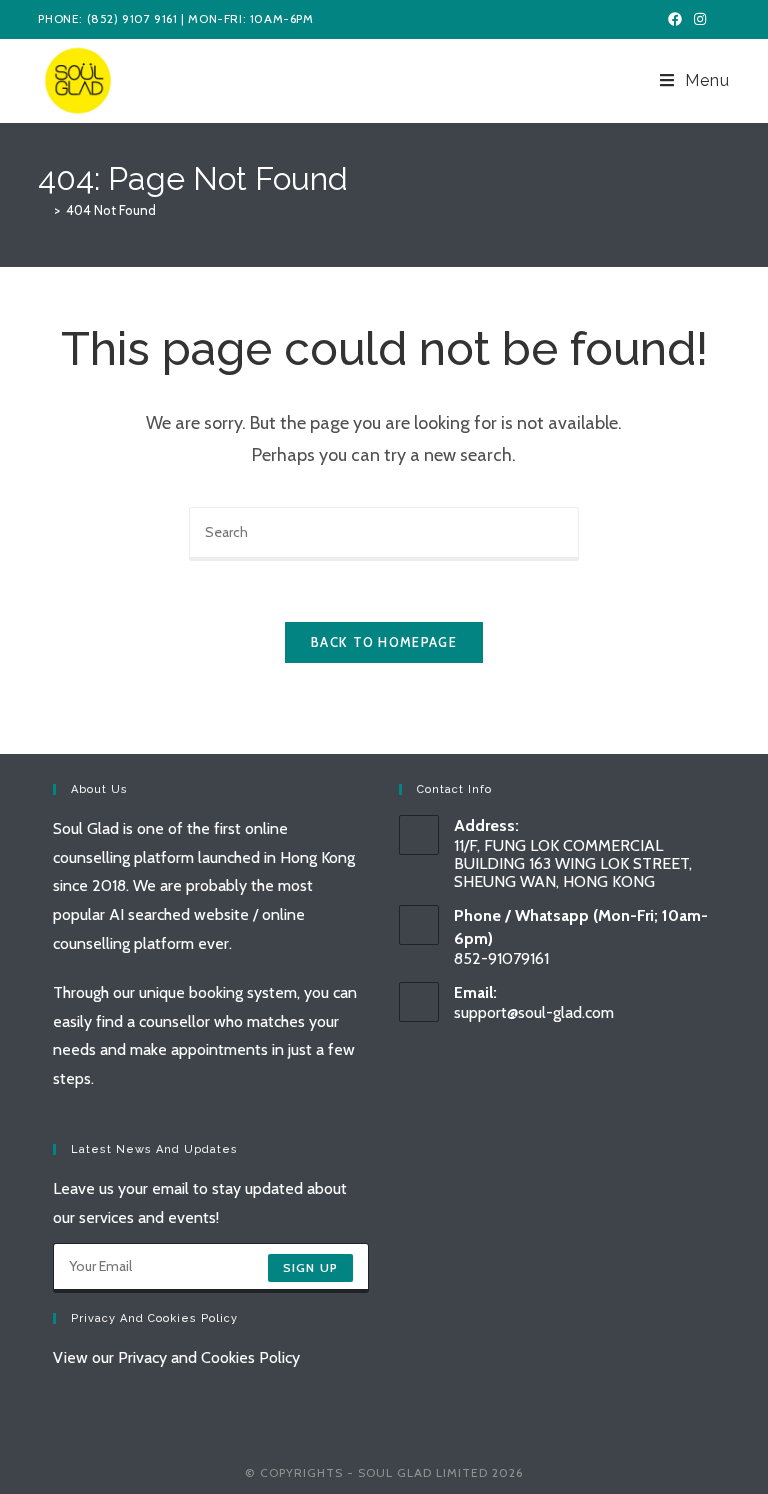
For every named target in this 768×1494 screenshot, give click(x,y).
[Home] (43, 210)
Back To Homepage (384, 642)
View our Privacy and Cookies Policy (176, 1357)
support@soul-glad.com (534, 1012)
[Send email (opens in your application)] (721, 19)
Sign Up (310, 1267)
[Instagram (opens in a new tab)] (700, 19)
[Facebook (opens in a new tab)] (675, 19)
